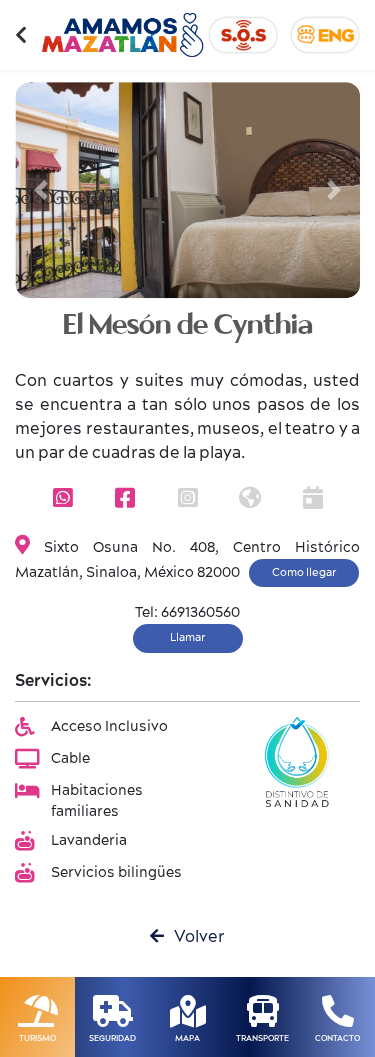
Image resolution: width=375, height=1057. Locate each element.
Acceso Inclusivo (109, 727)
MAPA (187, 1038)
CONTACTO (337, 1038)
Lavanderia (89, 841)
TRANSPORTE (262, 1038)
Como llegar (304, 572)
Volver (194, 937)
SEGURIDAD (112, 1038)
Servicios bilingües (116, 873)
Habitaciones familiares (97, 801)
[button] (41, 190)
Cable (70, 759)
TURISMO (37, 1038)
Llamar (188, 637)
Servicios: (53, 681)
